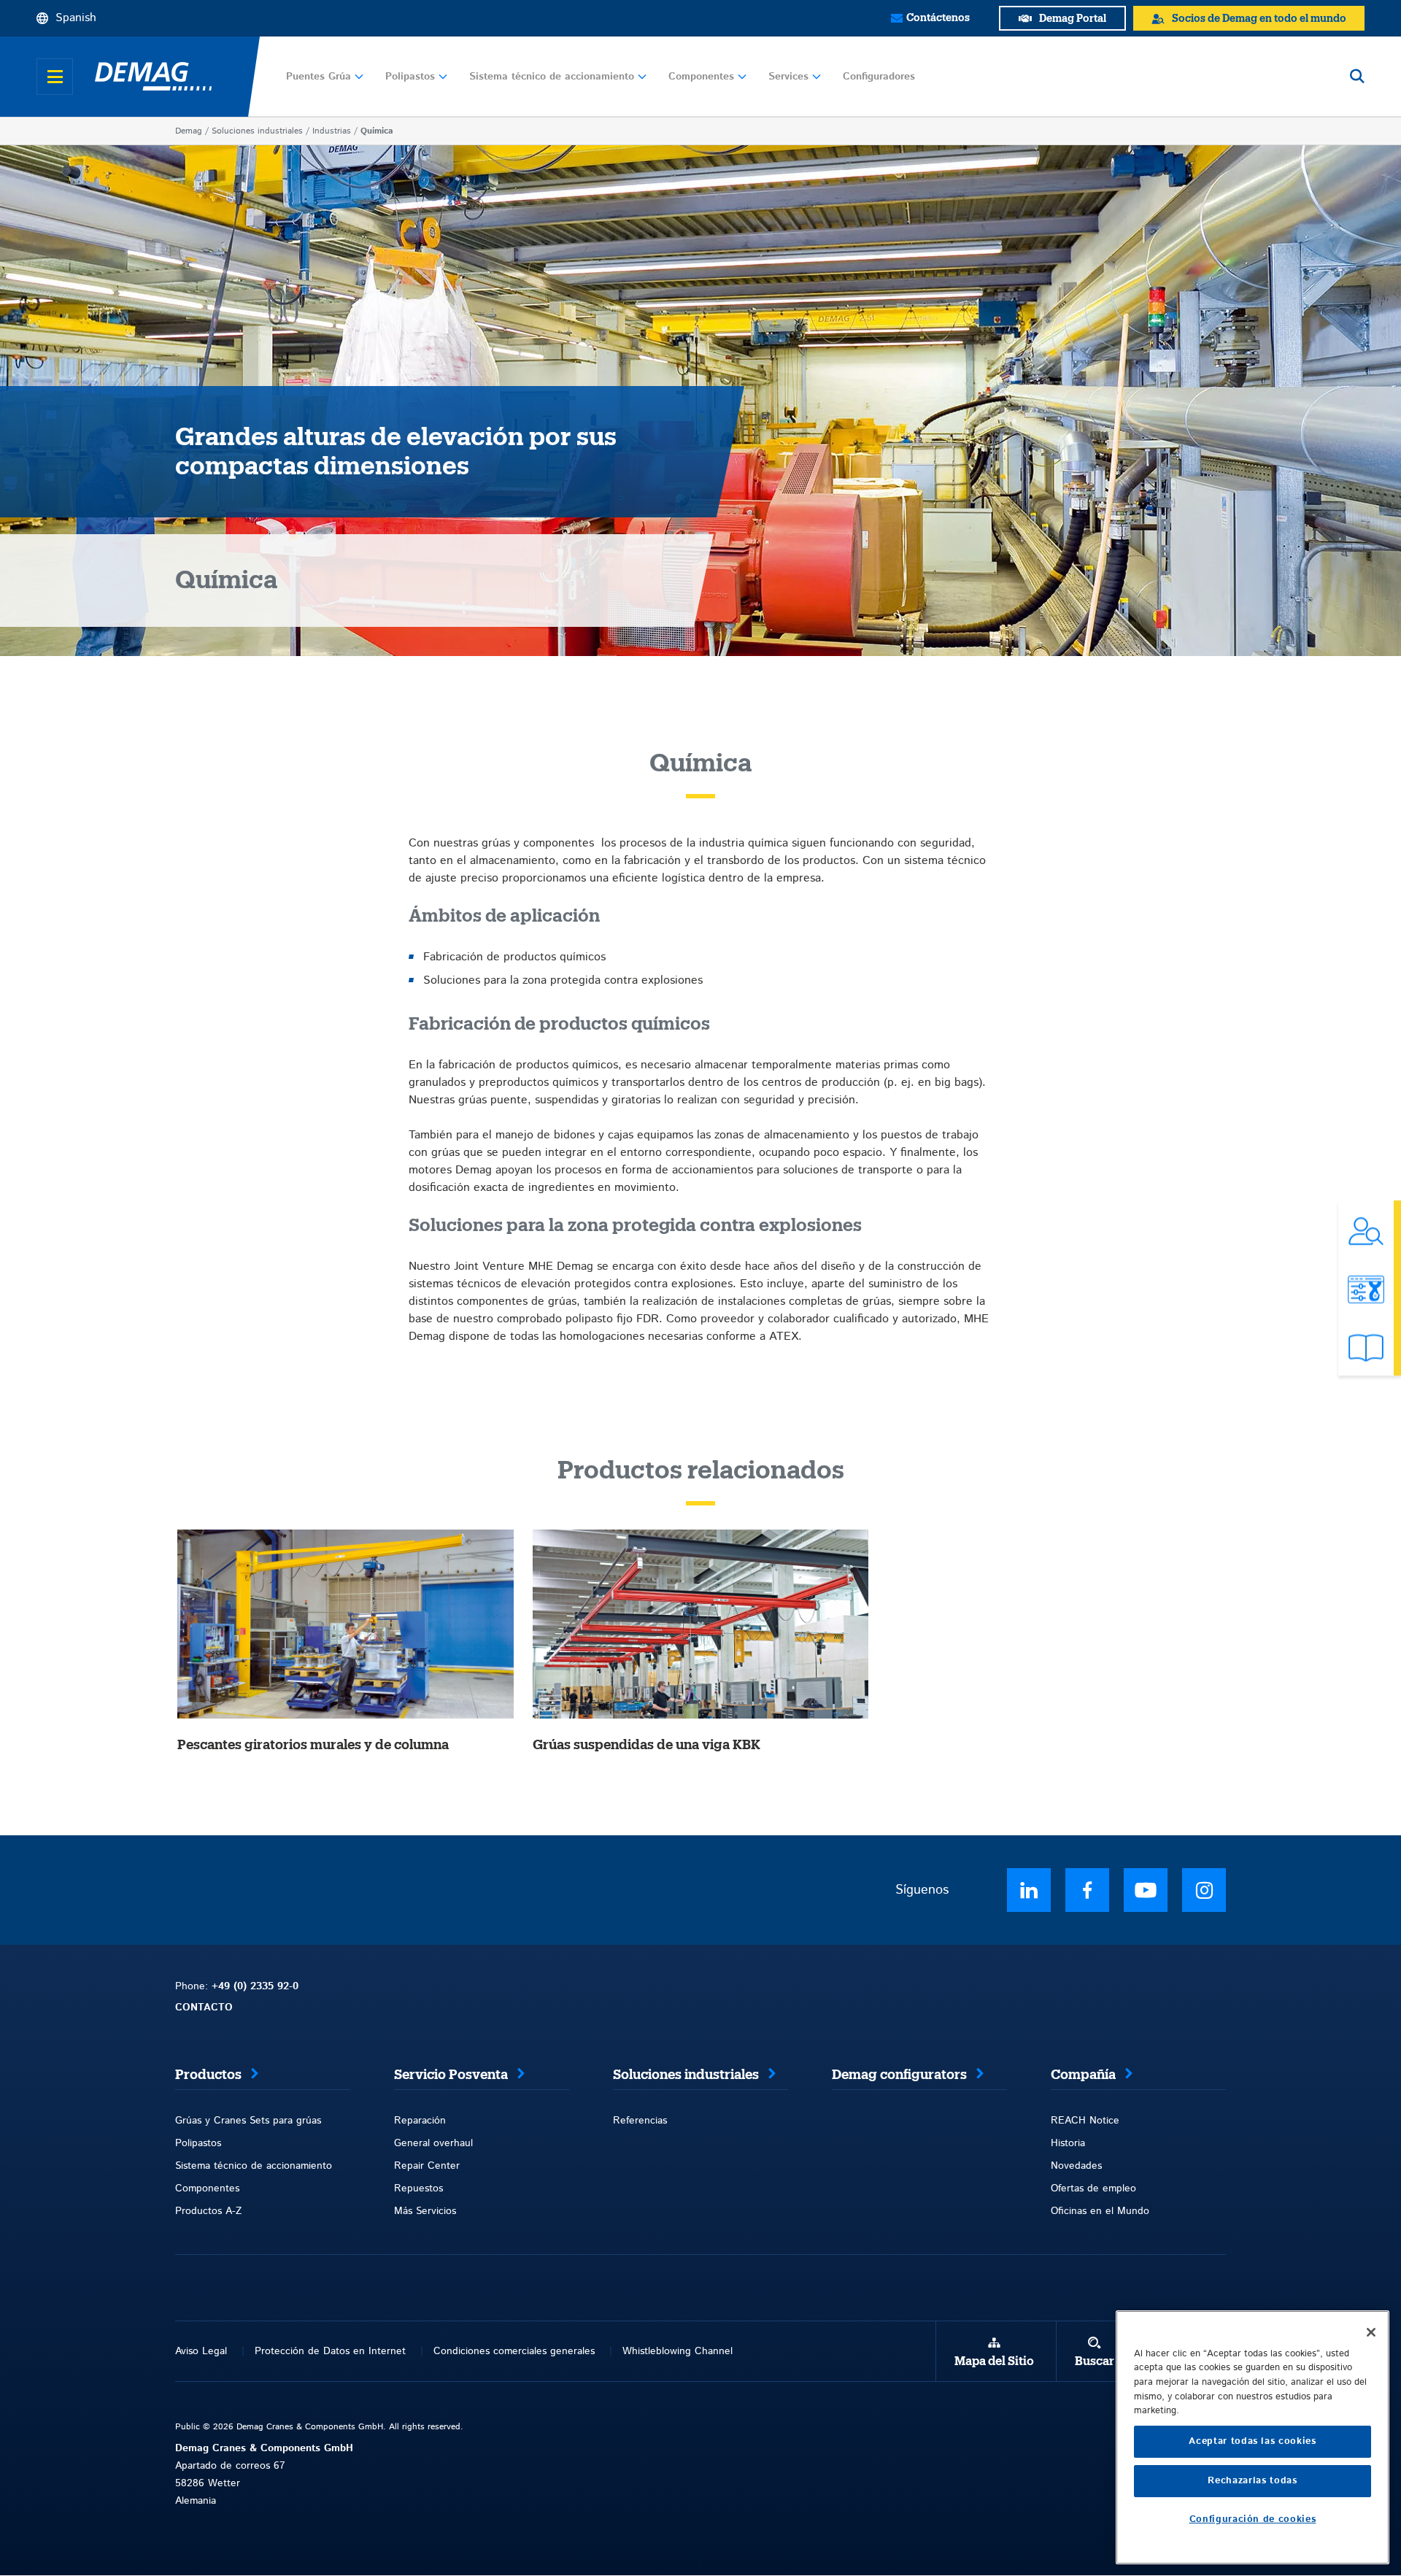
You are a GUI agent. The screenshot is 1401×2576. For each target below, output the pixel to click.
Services (788, 77)
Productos (208, 2075)
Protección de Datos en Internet (330, 2351)
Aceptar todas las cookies (1252, 2441)
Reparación (420, 2121)
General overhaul (433, 2143)
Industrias (332, 131)
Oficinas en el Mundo (1100, 2211)
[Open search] (1357, 77)
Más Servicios (425, 2211)
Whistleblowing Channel (678, 2351)
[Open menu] (55, 77)
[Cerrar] (1371, 2332)
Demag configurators (899, 2075)
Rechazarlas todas (1252, 2481)
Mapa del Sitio (994, 2361)
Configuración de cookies (1253, 2519)
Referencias (640, 2121)
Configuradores (879, 77)
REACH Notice (1085, 2121)
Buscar (1095, 2361)
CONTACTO (204, 2008)
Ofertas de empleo (1093, 2189)
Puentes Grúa (319, 77)
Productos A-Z (208, 2211)
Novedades (1076, 2166)
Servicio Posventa (451, 2075)
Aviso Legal (201, 2351)
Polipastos (410, 77)
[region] (1253, 2437)
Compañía (1083, 2075)
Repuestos (418, 2189)
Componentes (701, 77)
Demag (189, 131)
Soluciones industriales (257, 131)
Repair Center (427, 2166)
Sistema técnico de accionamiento (552, 77)
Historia (1068, 2143)
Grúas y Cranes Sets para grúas (248, 2121)
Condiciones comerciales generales (514, 2351)
